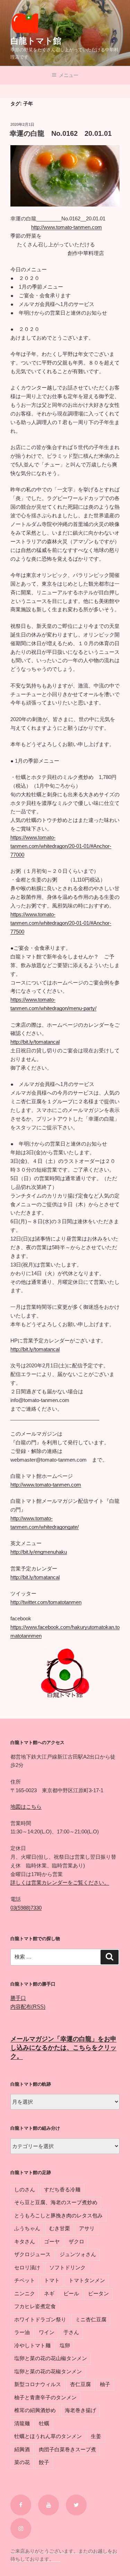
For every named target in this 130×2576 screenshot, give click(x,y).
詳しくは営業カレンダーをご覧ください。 (60, 1882)
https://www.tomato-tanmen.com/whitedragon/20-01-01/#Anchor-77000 (61, 846)
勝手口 (18, 1998)
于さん (71, 2332)
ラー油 (22, 2332)
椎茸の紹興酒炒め (35, 2410)
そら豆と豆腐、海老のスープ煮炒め (56, 2202)
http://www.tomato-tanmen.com (67, 227)
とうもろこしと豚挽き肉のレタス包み (58, 2215)
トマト (52, 2280)
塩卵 (65, 2345)
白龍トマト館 (36, 41)
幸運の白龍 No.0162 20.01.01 (61, 133)
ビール (71, 2293)
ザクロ (76, 2241)
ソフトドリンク (67, 2267)
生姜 (96, 2436)
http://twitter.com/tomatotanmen (46, 1602)
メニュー (69, 75)
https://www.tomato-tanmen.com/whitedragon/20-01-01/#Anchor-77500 (61, 923)
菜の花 (22, 2462)
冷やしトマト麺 (32, 2345)
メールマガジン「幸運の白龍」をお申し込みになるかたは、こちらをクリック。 (63, 2048)
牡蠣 (44, 2423)
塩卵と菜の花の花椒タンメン (48, 2371)
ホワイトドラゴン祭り (40, 2319)
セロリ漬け (27, 2267)
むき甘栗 (60, 2228)
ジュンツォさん (78, 2254)
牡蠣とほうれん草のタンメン (48, 2436)
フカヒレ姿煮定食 (35, 2306)
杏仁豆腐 (80, 2384)
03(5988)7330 (26, 1908)
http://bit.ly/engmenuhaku (39, 1552)
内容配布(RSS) (28, 2007)
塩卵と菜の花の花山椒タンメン (51, 2358)
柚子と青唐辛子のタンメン (45, 2397)
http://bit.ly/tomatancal (35, 1042)
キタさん (25, 2241)
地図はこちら (26, 1807)
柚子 (105, 2384)
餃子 (44, 2462)
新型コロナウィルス (38, 2384)
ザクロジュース (32, 2254)
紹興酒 (22, 2449)
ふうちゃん (27, 2228)
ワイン (47, 2332)
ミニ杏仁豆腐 (91, 2319)
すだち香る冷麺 (62, 2189)
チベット (25, 2280)
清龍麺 (22, 2423)
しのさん (25, 2189)
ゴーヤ (52, 2241)
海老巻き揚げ (80, 2410)
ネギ (49, 2293)
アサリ (87, 2228)
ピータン (98, 2293)
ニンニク (25, 2293)
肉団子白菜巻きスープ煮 (67, 2449)
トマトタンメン (87, 2280)
